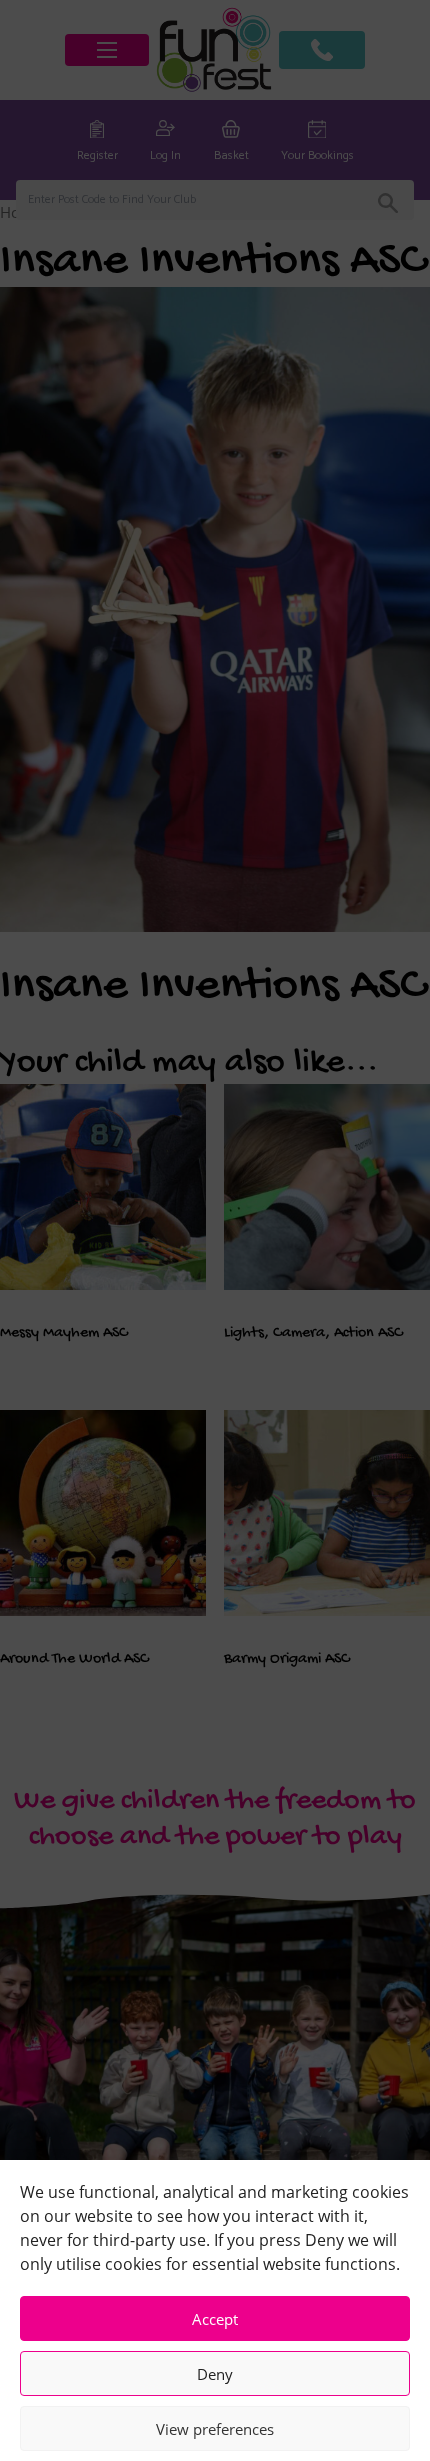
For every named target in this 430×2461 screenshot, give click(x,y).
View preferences (215, 2429)
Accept (215, 2319)
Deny (215, 2374)
